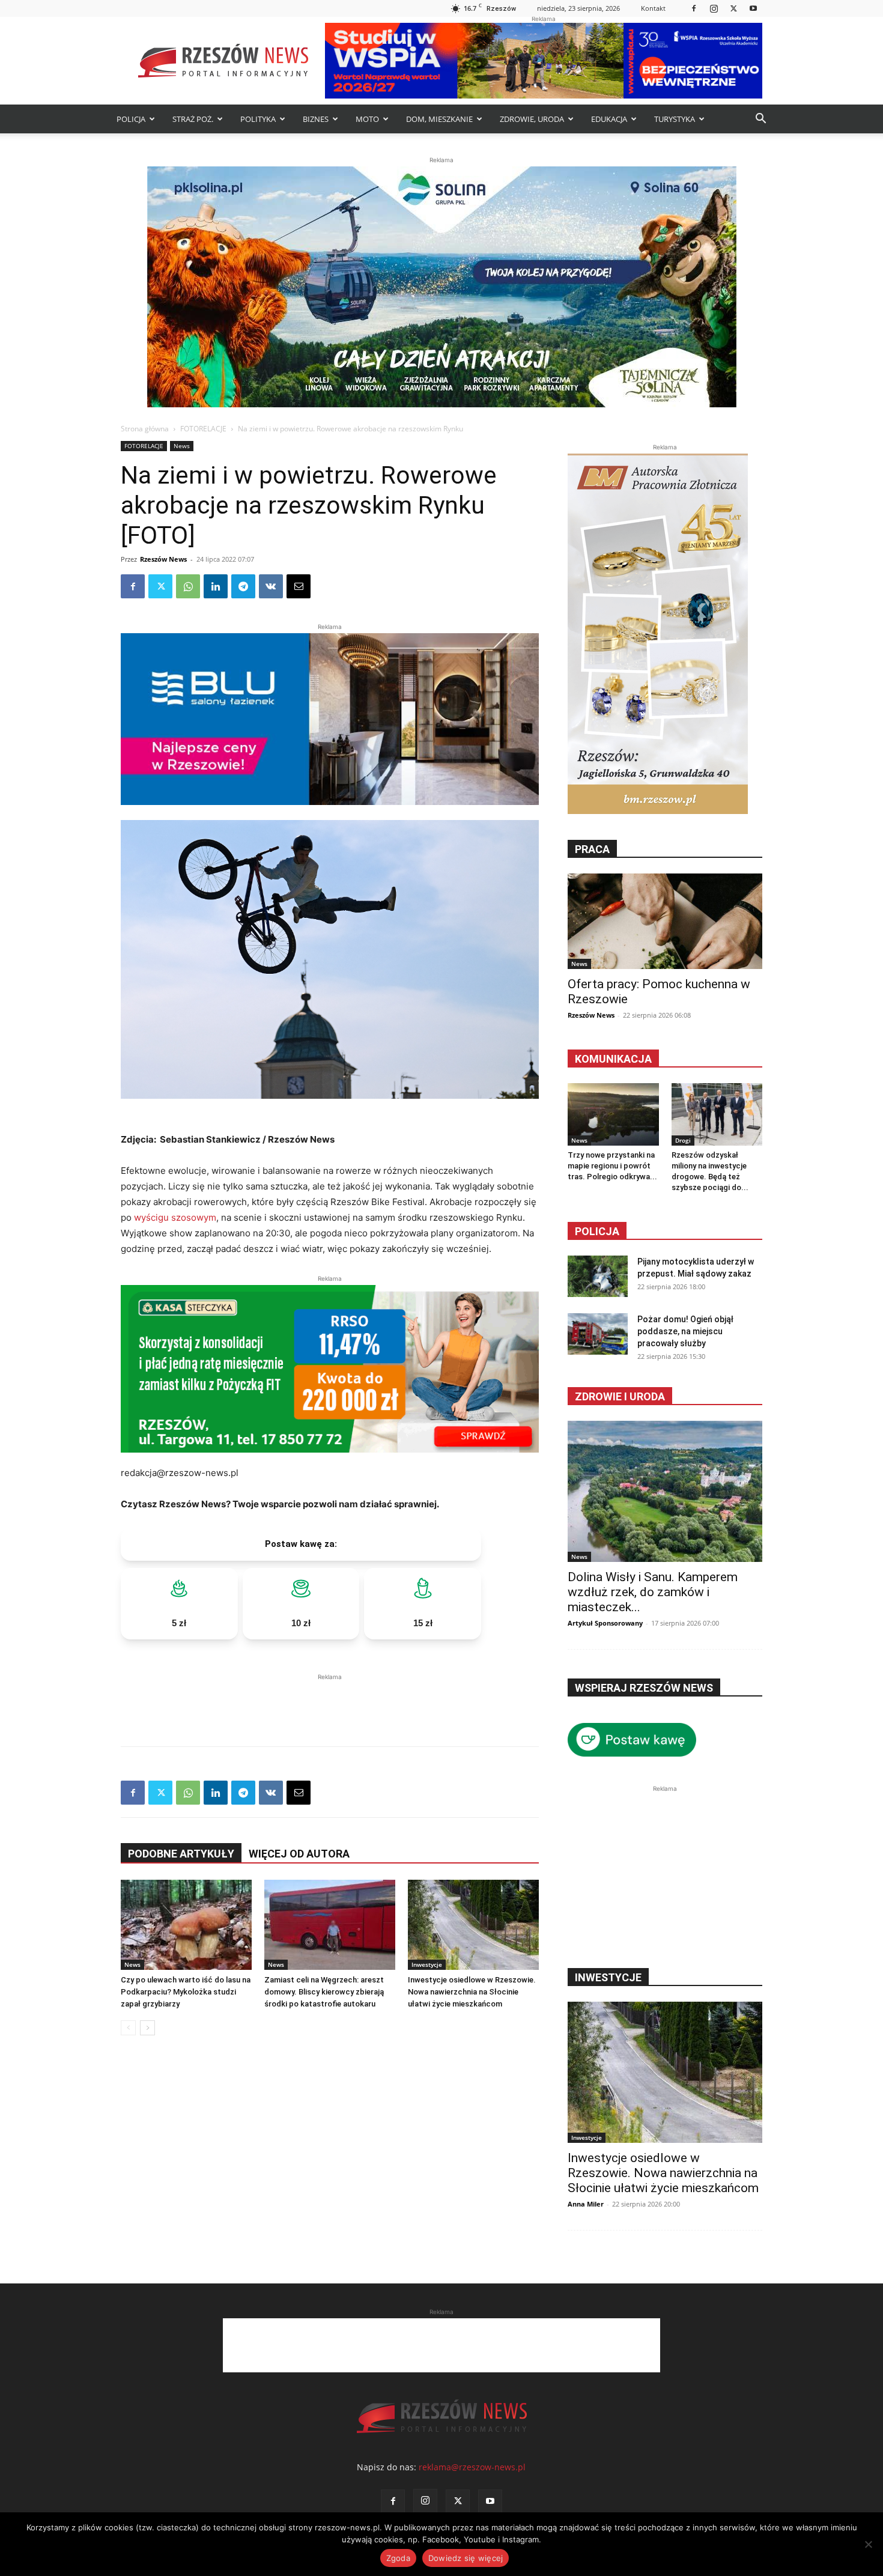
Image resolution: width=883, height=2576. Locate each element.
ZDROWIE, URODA (532, 119)
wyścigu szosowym (175, 1217)
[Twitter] (733, 8)
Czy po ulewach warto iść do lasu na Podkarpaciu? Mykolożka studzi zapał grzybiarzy (186, 1992)
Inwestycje (427, 1964)
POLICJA (131, 119)
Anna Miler (586, 2204)
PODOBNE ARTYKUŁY (181, 1854)
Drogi (683, 1140)
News (182, 446)
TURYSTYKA (675, 119)
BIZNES (316, 119)
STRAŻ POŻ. (193, 119)
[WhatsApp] (188, 586)
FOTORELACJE (203, 429)
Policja (597, 1231)
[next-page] (147, 2028)
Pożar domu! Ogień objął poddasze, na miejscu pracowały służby (685, 1331)
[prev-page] (128, 2028)
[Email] (299, 586)
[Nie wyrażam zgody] (868, 2544)
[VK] (271, 586)
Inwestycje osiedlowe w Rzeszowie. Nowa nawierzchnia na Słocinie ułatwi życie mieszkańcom (472, 1992)
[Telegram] (243, 586)
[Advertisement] (330, 1701)
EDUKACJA (609, 119)
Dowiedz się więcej (466, 2558)
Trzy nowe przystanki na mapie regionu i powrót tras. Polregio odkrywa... (612, 1166)
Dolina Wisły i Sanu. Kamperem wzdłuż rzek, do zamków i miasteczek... (653, 1592)
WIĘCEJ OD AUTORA (299, 1854)
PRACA (592, 849)
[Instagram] (714, 8)
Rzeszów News (163, 559)
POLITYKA (258, 119)
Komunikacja (613, 1059)
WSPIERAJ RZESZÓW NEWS (644, 1688)
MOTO (367, 119)
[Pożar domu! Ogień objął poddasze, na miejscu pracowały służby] (598, 1334)
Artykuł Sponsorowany (605, 1623)
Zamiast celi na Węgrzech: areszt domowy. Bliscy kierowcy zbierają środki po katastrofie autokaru (324, 1992)
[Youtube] (753, 8)
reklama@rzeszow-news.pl (472, 2467)
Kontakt (653, 8)
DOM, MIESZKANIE (439, 119)
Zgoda (398, 2558)
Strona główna (145, 429)
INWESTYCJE (608, 1977)
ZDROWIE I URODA (620, 1396)
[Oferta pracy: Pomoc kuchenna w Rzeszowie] (665, 921)
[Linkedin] (216, 586)
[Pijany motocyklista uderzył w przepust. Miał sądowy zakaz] (598, 1276)
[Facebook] (694, 8)
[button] (760, 120)
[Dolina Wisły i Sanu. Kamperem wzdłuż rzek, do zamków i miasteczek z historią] (665, 1491)
